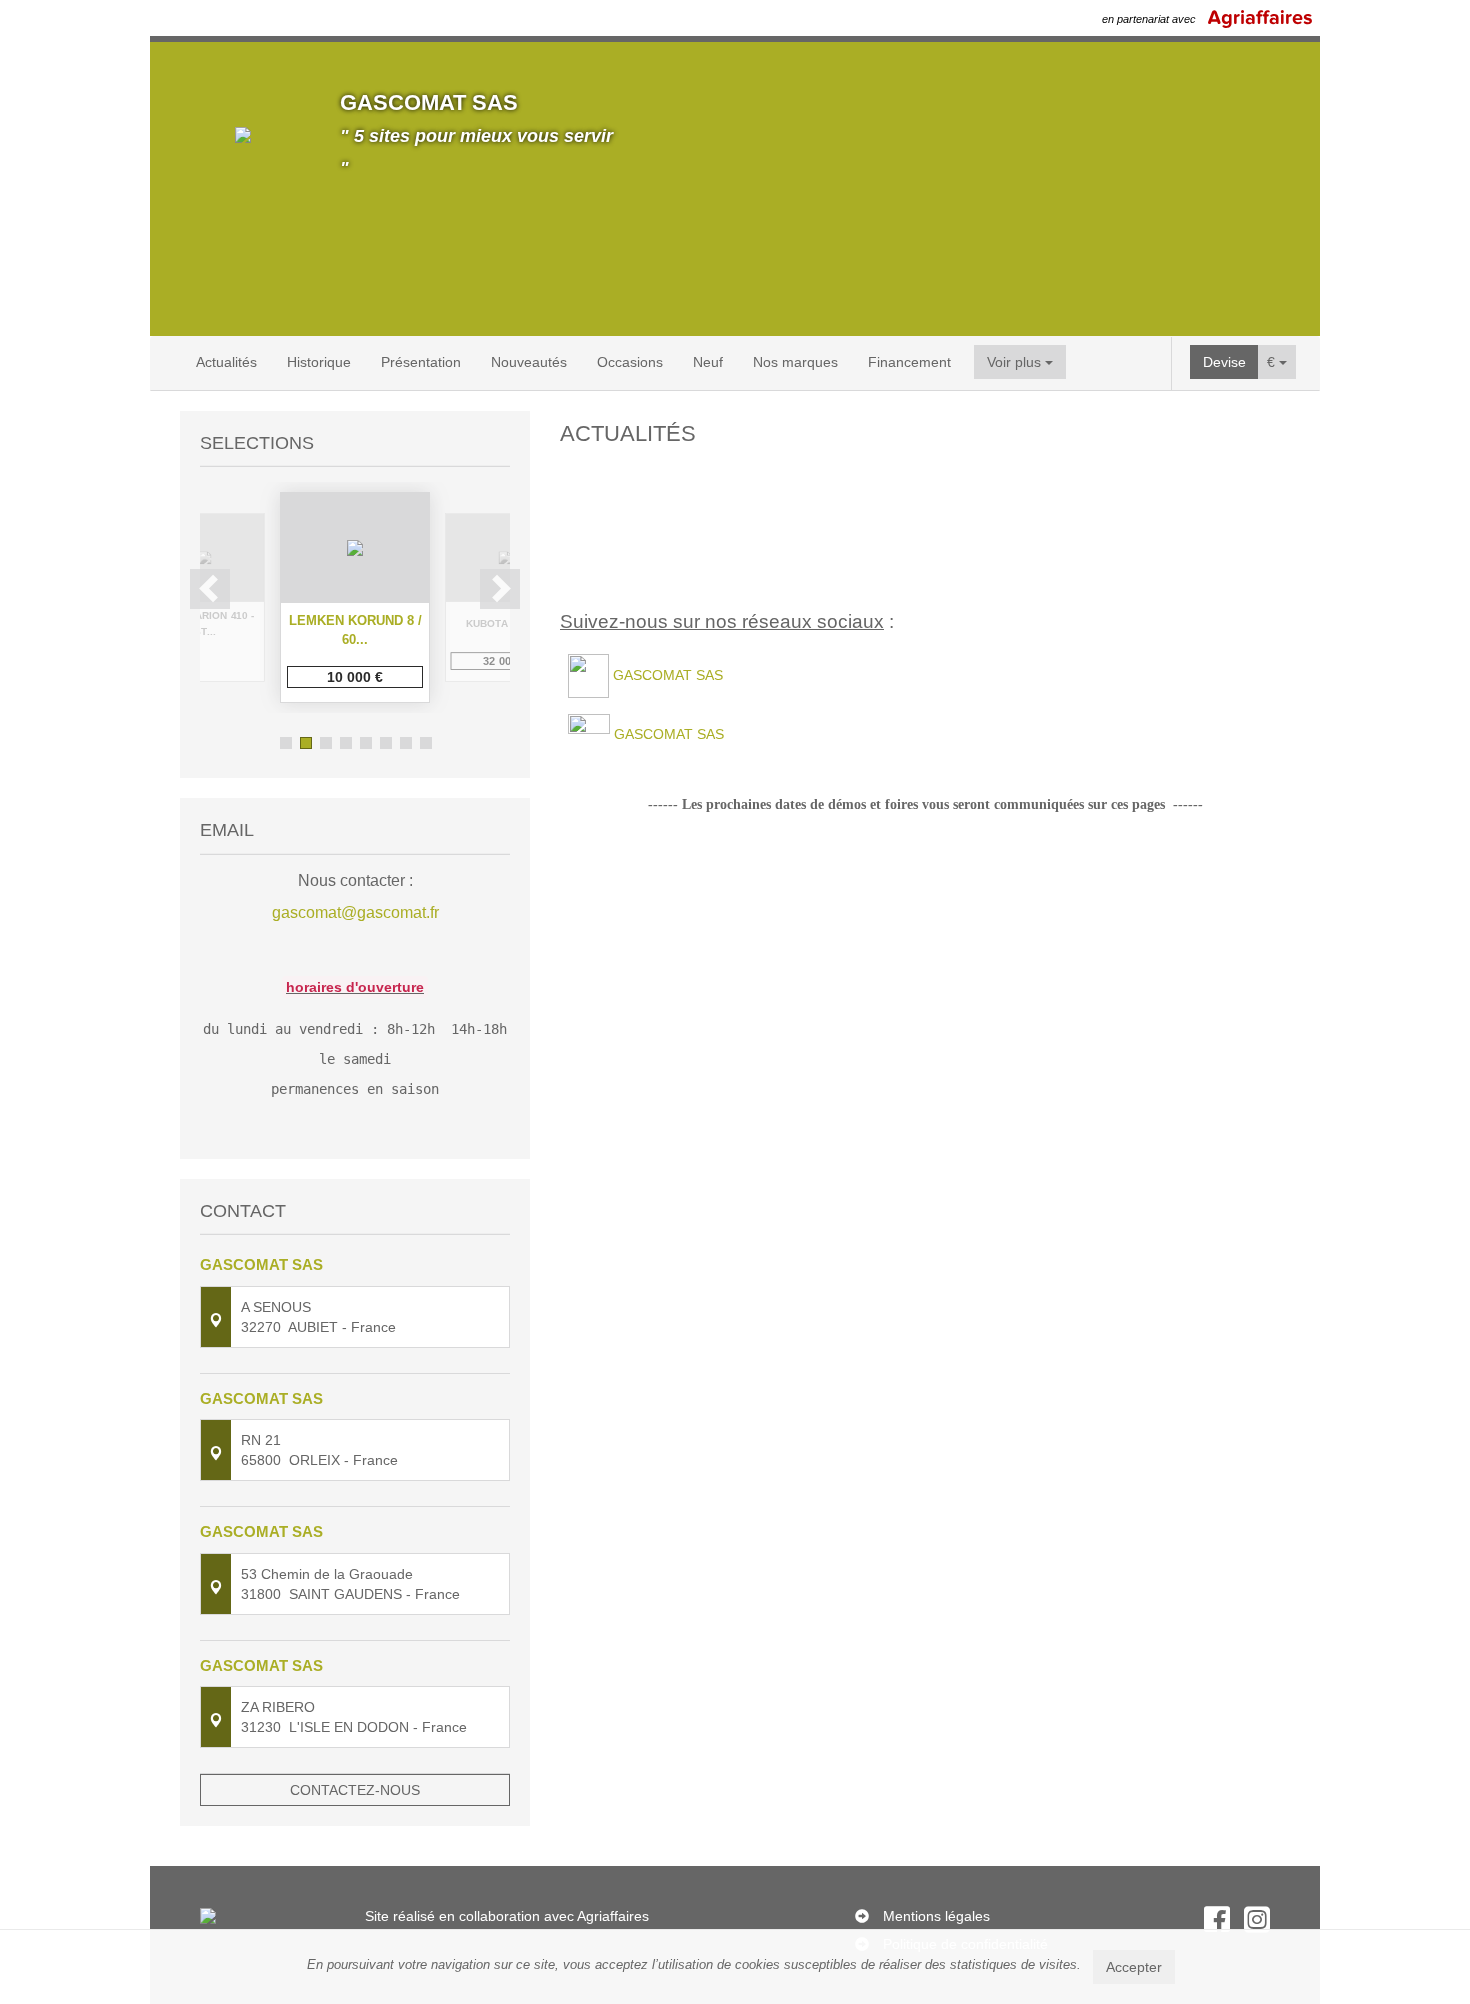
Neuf (708, 362)
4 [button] (346, 743)
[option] (355, 597)
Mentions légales (936, 1916)
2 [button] (306, 743)
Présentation (421, 362)
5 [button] (366, 743)
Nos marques (795, 362)
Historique (319, 362)
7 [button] (406, 743)
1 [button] (286, 743)
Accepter (1134, 1967)
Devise (1224, 362)
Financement (909, 362)
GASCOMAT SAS (668, 674)
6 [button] (386, 743)
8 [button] (426, 743)
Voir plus (1016, 362)
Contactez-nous (355, 1790)
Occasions (630, 362)
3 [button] (326, 743)
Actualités (226, 362)
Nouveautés (529, 362)
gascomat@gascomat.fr (355, 912)
